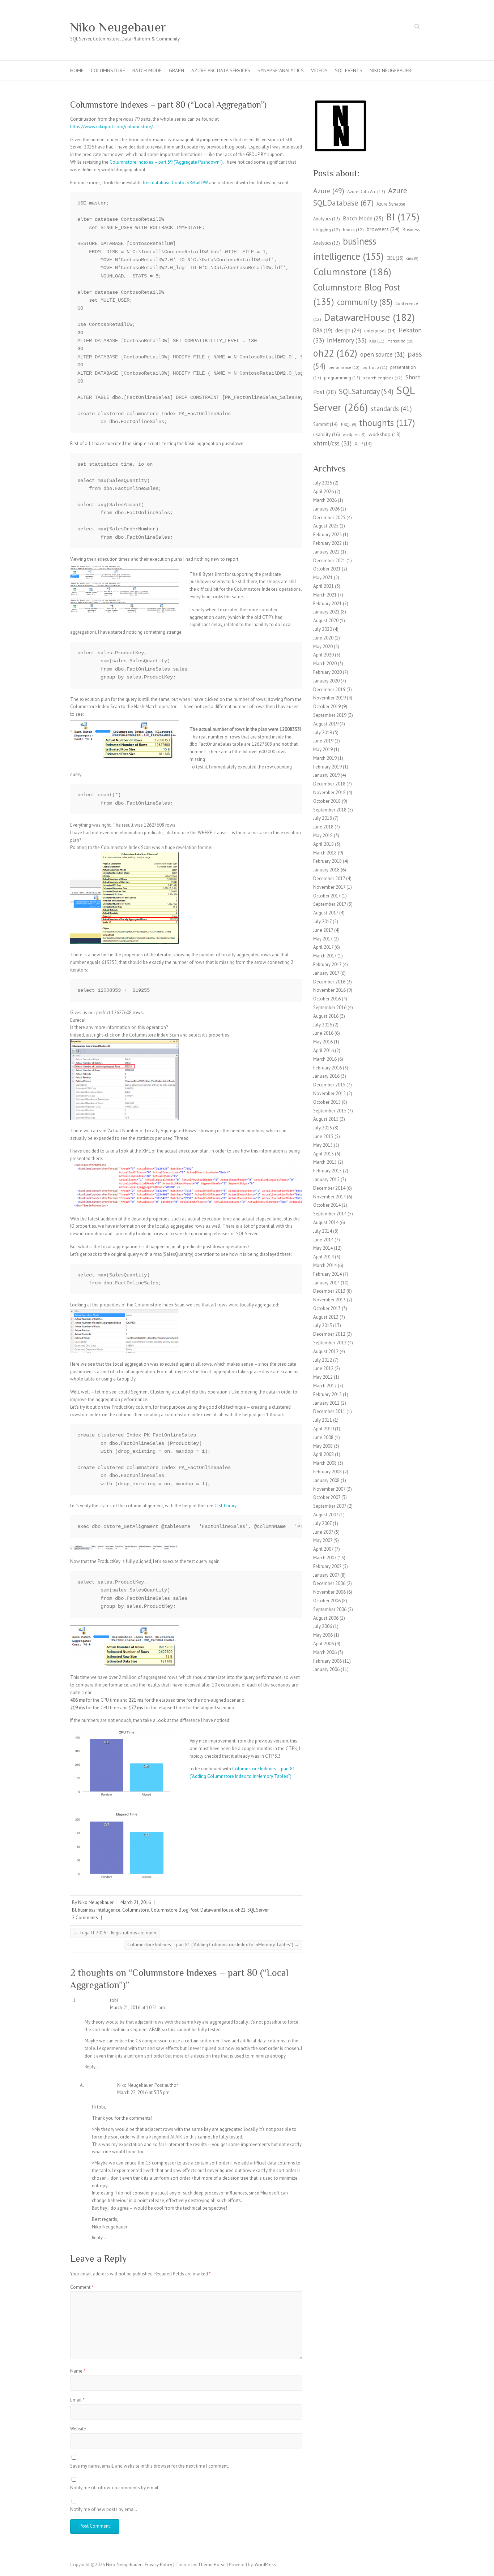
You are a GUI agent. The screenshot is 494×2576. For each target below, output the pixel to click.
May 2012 (323, 1377)
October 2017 (327, 896)
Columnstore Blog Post (175, 1910)
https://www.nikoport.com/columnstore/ (112, 127)
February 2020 (327, 672)
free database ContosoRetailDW (175, 183)
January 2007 (326, 1575)
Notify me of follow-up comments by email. (115, 2488)
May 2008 (323, 1446)
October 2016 (327, 999)
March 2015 (325, 1162)
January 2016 (326, 1076)
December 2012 (329, 1334)
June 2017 (323, 930)
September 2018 (330, 810)
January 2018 (326, 870)
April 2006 (323, 1644)
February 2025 (327, 535)
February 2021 (327, 604)
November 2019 (329, 698)
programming (342, 378)
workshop (385, 434)
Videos (319, 70)
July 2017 (322, 921)
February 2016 (327, 1068)
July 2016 (323, 1025)
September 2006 (330, 1609)
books (353, 230)
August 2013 (326, 1317)
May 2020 (323, 647)
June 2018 (323, 827)
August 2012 (326, 1351)
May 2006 (323, 1635)
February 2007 (327, 1566)
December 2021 (329, 561)
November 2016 (329, 990)
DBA (323, 330)
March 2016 (325, 1059)
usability (327, 434)
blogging (327, 230)
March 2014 (325, 1265)
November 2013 (329, 1300)
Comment (82, 2287)
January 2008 (326, 1480)
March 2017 (325, 956)
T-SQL (348, 425)
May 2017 (323, 939)
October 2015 (327, 1102)
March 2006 (325, 1652)
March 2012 (325, 1386)
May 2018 (323, 835)
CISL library (225, 1506)
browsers (383, 229)
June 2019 (323, 741)
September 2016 (330, 1007)
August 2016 (326, 1016)
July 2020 (323, 629)
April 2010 (323, 1429)
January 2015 (326, 1179)
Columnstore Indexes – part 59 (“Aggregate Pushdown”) (166, 162)
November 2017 (329, 887)
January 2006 (326, 1669)
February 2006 (327, 1661)
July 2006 (323, 1626)
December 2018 (329, 784)
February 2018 (327, 861)
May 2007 (323, 1540)
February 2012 (327, 1394)
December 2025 (329, 518)
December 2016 (329, 982)
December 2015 (329, 1085)
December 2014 (329, 1188)
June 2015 (323, 1136)
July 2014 (323, 1231)
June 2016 (323, 1033)
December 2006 (329, 1583)
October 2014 (327, 1205)
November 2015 (329, 1093)
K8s (377, 341)
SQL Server (258, 1910)
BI (74, 1910)
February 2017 (327, 964)
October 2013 (327, 1308)
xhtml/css (332, 443)
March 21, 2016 (136, 1902)
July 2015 (323, 1128)
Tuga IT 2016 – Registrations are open (115, 1933)
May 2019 (323, 749)
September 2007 (330, 1506)
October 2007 (327, 1497)
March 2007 (325, 1558)
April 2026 (323, 492)
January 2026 (326, 509)
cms (412, 258)
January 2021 (326, 612)
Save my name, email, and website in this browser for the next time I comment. (150, 2466)
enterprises (380, 331)
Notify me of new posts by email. (104, 2509)
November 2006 (329, 1592)
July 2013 (323, 1325)
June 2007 (323, 1532)
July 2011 (323, 1420)
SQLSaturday (366, 391)
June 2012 (323, 1368)
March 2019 (325, 758)
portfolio (375, 367)
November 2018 (329, 792)
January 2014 (326, 1283)
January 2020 (326, 681)
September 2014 (330, 1214)
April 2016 (323, 1050)
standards (391, 409)
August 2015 (326, 1119)
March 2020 (325, 664)
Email (77, 2400)
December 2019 (329, 690)
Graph (176, 70)
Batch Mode (147, 70)
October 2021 (327, 569)
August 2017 (326, 913)
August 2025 (326, 526)
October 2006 (327, 1601)
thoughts (387, 423)
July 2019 (323, 733)
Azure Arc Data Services (221, 70)
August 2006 (326, 1618)
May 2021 (323, 578)
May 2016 (323, 1042)
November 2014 (329, 1197)
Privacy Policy (158, 2565)
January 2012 (326, 1403)
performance (344, 367)
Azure (329, 191)
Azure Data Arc (366, 191)
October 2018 (327, 801)
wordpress (354, 435)
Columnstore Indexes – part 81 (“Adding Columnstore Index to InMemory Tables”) (213, 1945)
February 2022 (327, 543)
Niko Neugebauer (118, 27)
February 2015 (327, 1171)
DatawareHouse (217, 1910)
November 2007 (329, 1489)
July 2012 (323, 1360)
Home (77, 70)
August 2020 (326, 621)
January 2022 (326, 552)
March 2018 (325, 853)
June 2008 (323, 1437)
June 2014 (323, 1240)
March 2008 (325, 1463)
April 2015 (323, 1154)
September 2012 (330, 1343)
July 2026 (323, 483)
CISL (395, 258)
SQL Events (349, 70)
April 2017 (323, 947)
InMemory (347, 340)
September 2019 (330, 715)
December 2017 (329, 878)
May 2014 (323, 1248)
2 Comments (85, 1918)
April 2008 (323, 1454)
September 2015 (330, 1111)
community (365, 302)
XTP (363, 444)
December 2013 (329, 1291)
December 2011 (329, 1411)
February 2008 (327, 1472)
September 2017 (330, 904)
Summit (325, 424)
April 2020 (323, 655)
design (348, 330)
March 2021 (325, 595)
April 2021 (323, 586)
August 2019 (326, 724)
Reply (92, 2067)
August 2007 (326, 1515)
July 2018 (323, 818)
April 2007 (323, 1549)
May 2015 (323, 1145)
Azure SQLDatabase (360, 197)
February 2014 (327, 1274)
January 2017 (326, 973)
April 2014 (323, 1257)
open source (382, 354)
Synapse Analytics (281, 70)
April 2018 (323, 844)
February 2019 (327, 767)
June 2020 (323, 638)
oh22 (240, 1910)
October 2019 (327, 707)
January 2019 (326, 775)
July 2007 (322, 1523)
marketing (401, 341)
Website (78, 2429)
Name (78, 2371)
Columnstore (108, 70)
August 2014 (326, 1222)
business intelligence (99, 1910)
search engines (383, 378)
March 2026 (325, 500)
